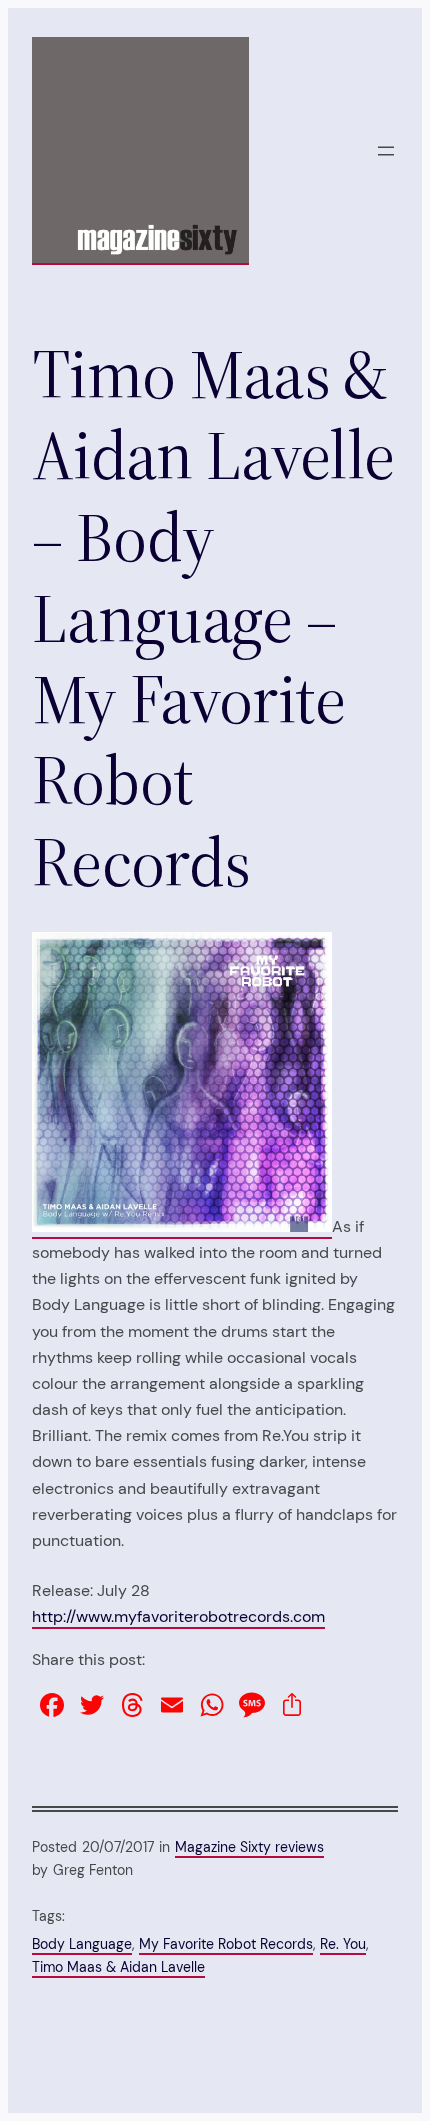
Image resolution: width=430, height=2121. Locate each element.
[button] (182, 1082)
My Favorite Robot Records (226, 1944)
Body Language (82, 1944)
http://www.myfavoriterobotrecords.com (178, 1616)
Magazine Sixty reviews (249, 1847)
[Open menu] (386, 151)
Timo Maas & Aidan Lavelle (118, 1967)
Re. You (343, 1944)
